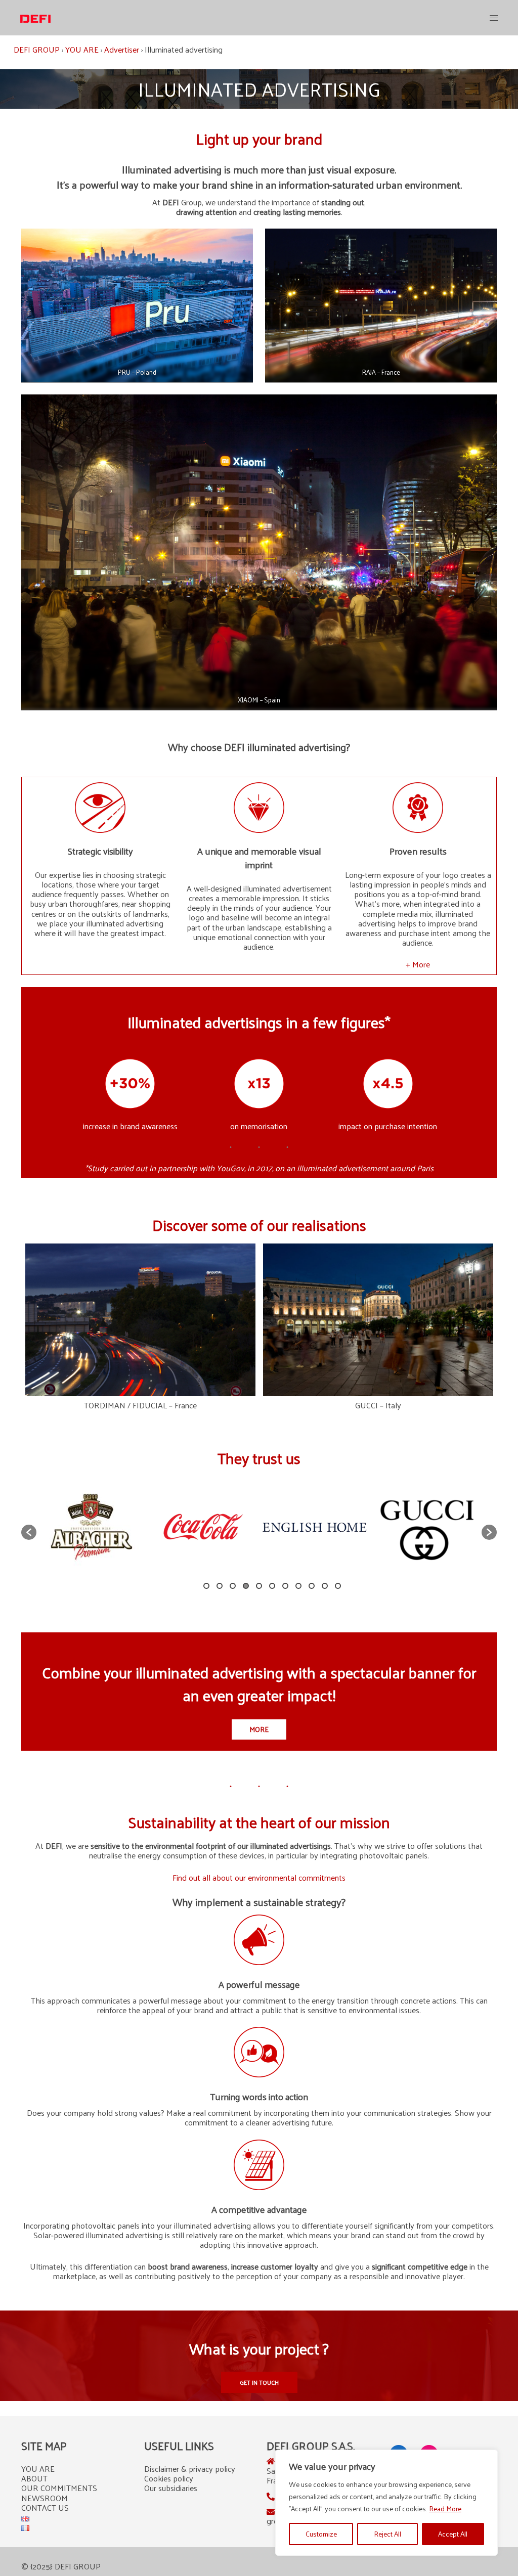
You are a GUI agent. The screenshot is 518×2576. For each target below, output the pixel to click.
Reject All (387, 2534)
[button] (29, 1532)
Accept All (453, 2534)
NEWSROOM (45, 2498)
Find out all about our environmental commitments (259, 1877)
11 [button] (338, 1586)
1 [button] (206, 1586)
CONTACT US (45, 2507)
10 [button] (325, 1586)
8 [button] (298, 1586)
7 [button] (285, 1586)
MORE (259, 1729)
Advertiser (122, 49)
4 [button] (246, 1586)
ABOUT (34, 2478)
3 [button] (233, 1586)
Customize (321, 2534)
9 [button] (312, 1586)
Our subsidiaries (171, 2488)
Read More (445, 2508)
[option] (92, 1527)
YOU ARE (82, 49)
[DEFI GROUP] (35, 17)
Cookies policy (169, 2478)
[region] (386, 2503)
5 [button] (259, 1586)
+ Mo (415, 964)
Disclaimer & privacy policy (190, 2469)
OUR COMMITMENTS (59, 2488)
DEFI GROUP (37, 49)
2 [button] (220, 1586)
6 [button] (272, 1586)
